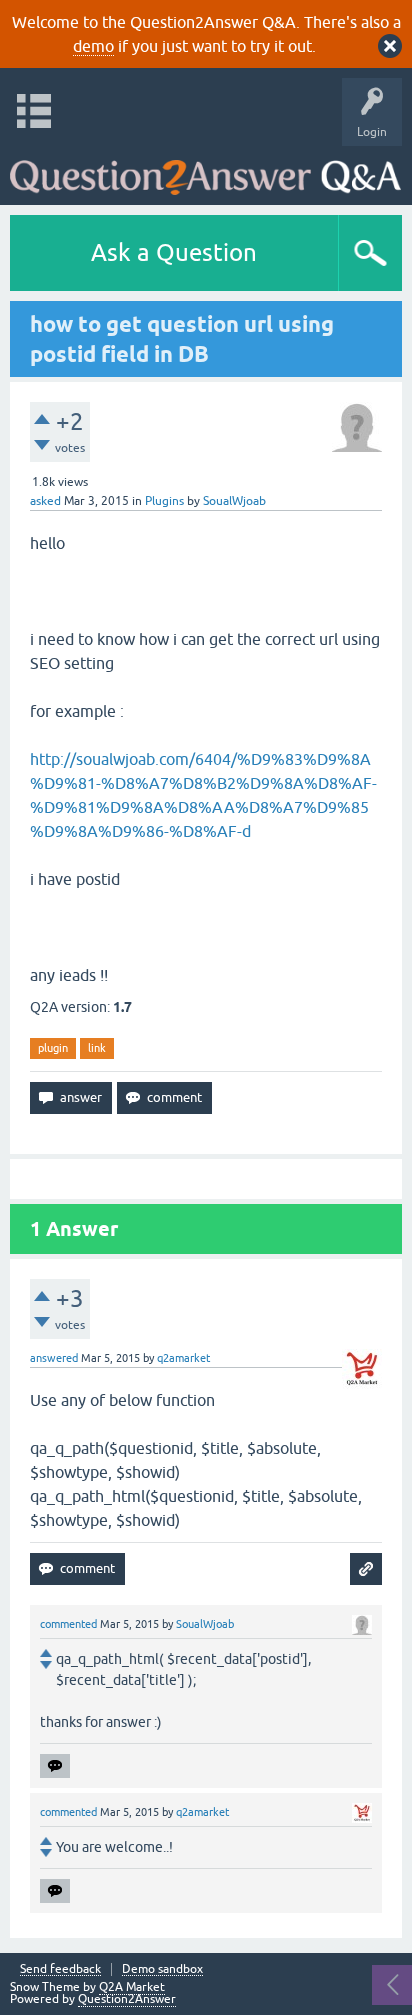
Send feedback (60, 1969)
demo (93, 46)
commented (68, 1624)
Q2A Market (132, 1987)
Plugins (164, 501)
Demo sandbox (162, 1969)
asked (45, 501)
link (97, 1048)
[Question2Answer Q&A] (205, 170)
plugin (53, 1048)
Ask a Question (174, 252)
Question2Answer (127, 1999)
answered (54, 1358)
